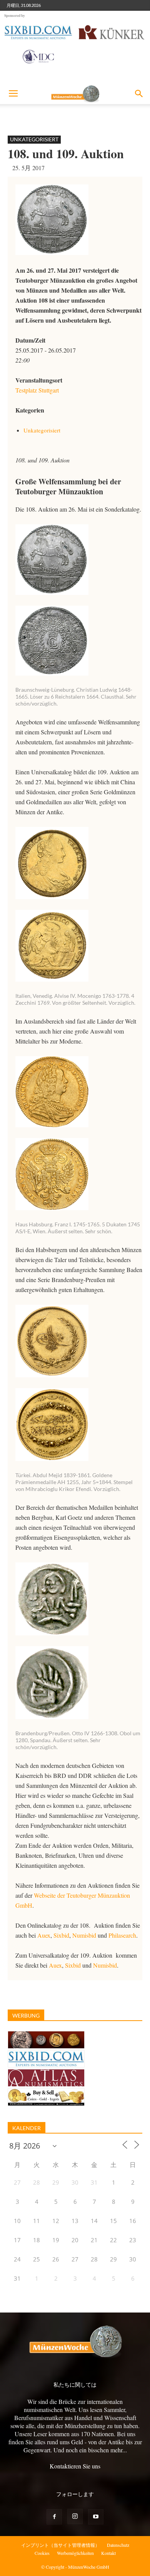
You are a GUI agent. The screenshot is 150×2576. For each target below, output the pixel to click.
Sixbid (61, 1935)
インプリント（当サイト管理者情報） (60, 2545)
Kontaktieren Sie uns (75, 2466)
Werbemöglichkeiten (75, 2553)
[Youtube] (96, 2517)
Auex (44, 1935)
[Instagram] (75, 2516)
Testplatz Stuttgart (37, 390)
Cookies (42, 2553)
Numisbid (84, 1935)
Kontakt (108, 2553)
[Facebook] (54, 2517)
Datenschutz (118, 2545)
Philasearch (122, 1935)
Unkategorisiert (34, 139)
